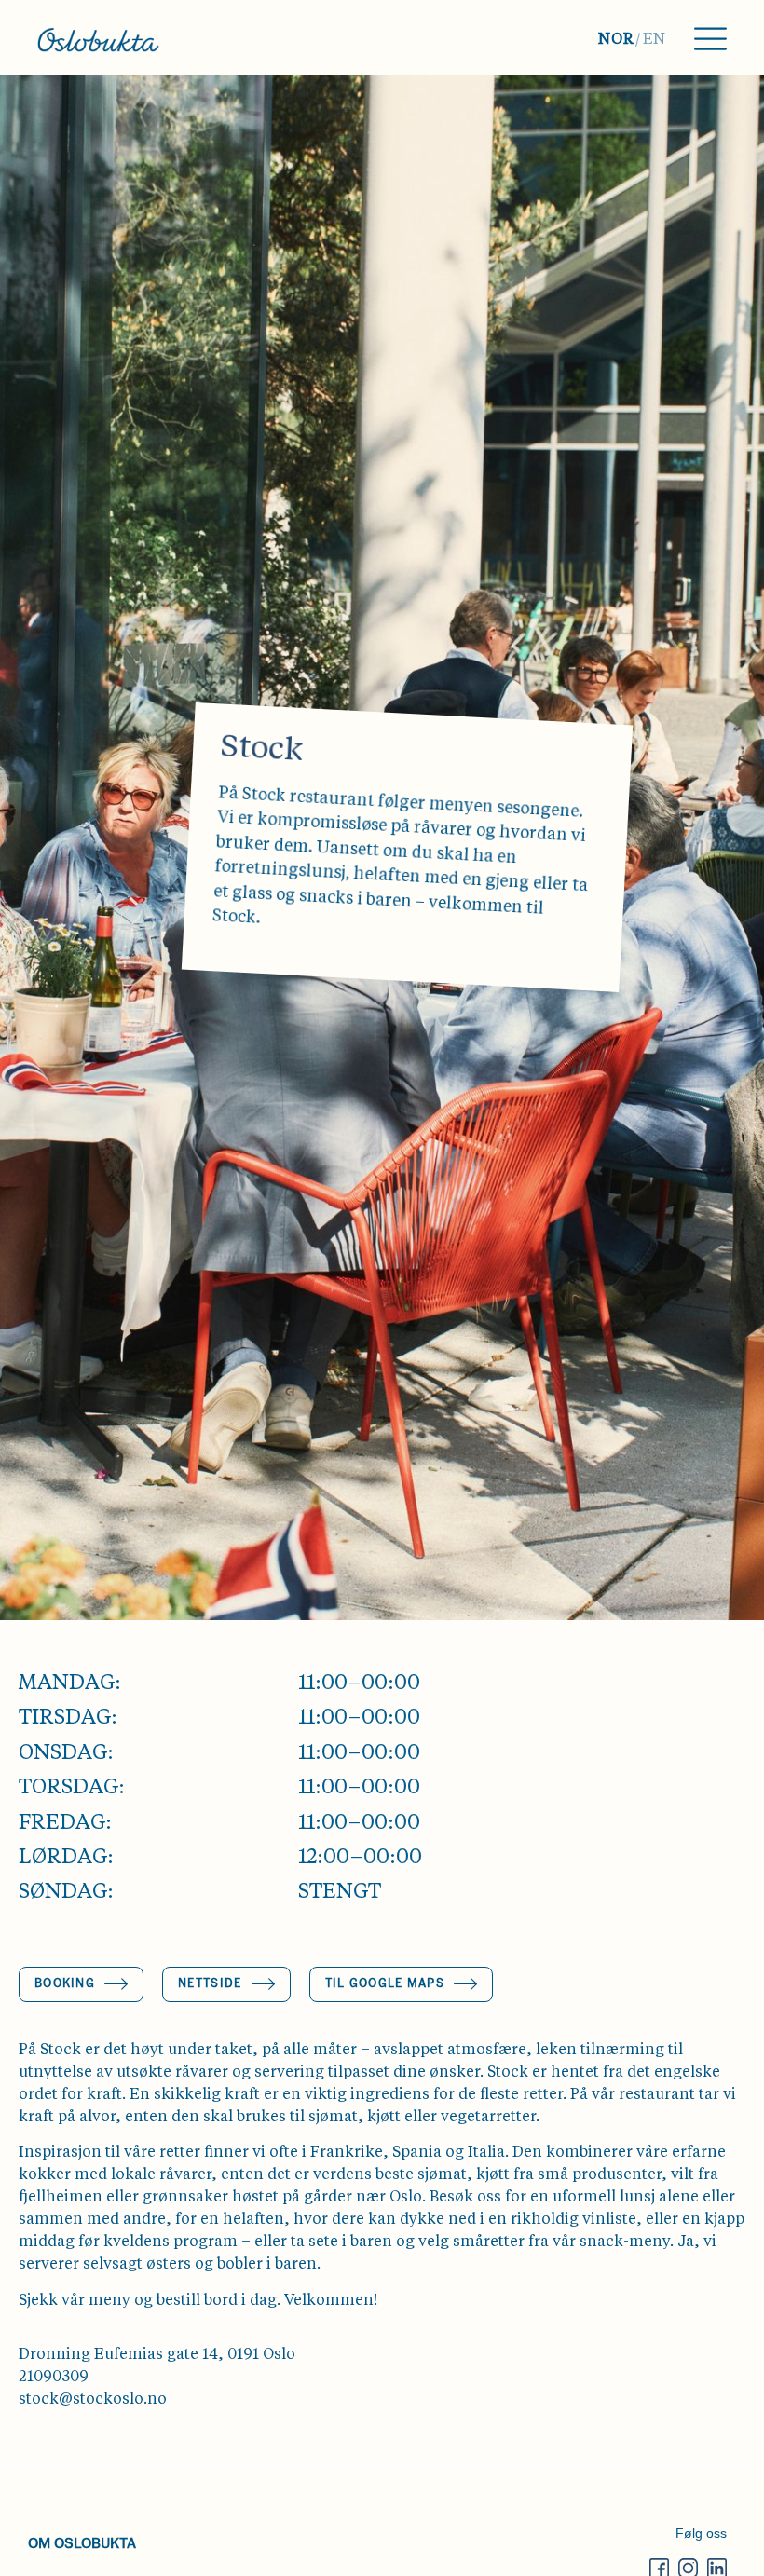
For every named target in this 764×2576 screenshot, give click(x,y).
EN (655, 40)
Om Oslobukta (82, 2542)
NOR (616, 40)
